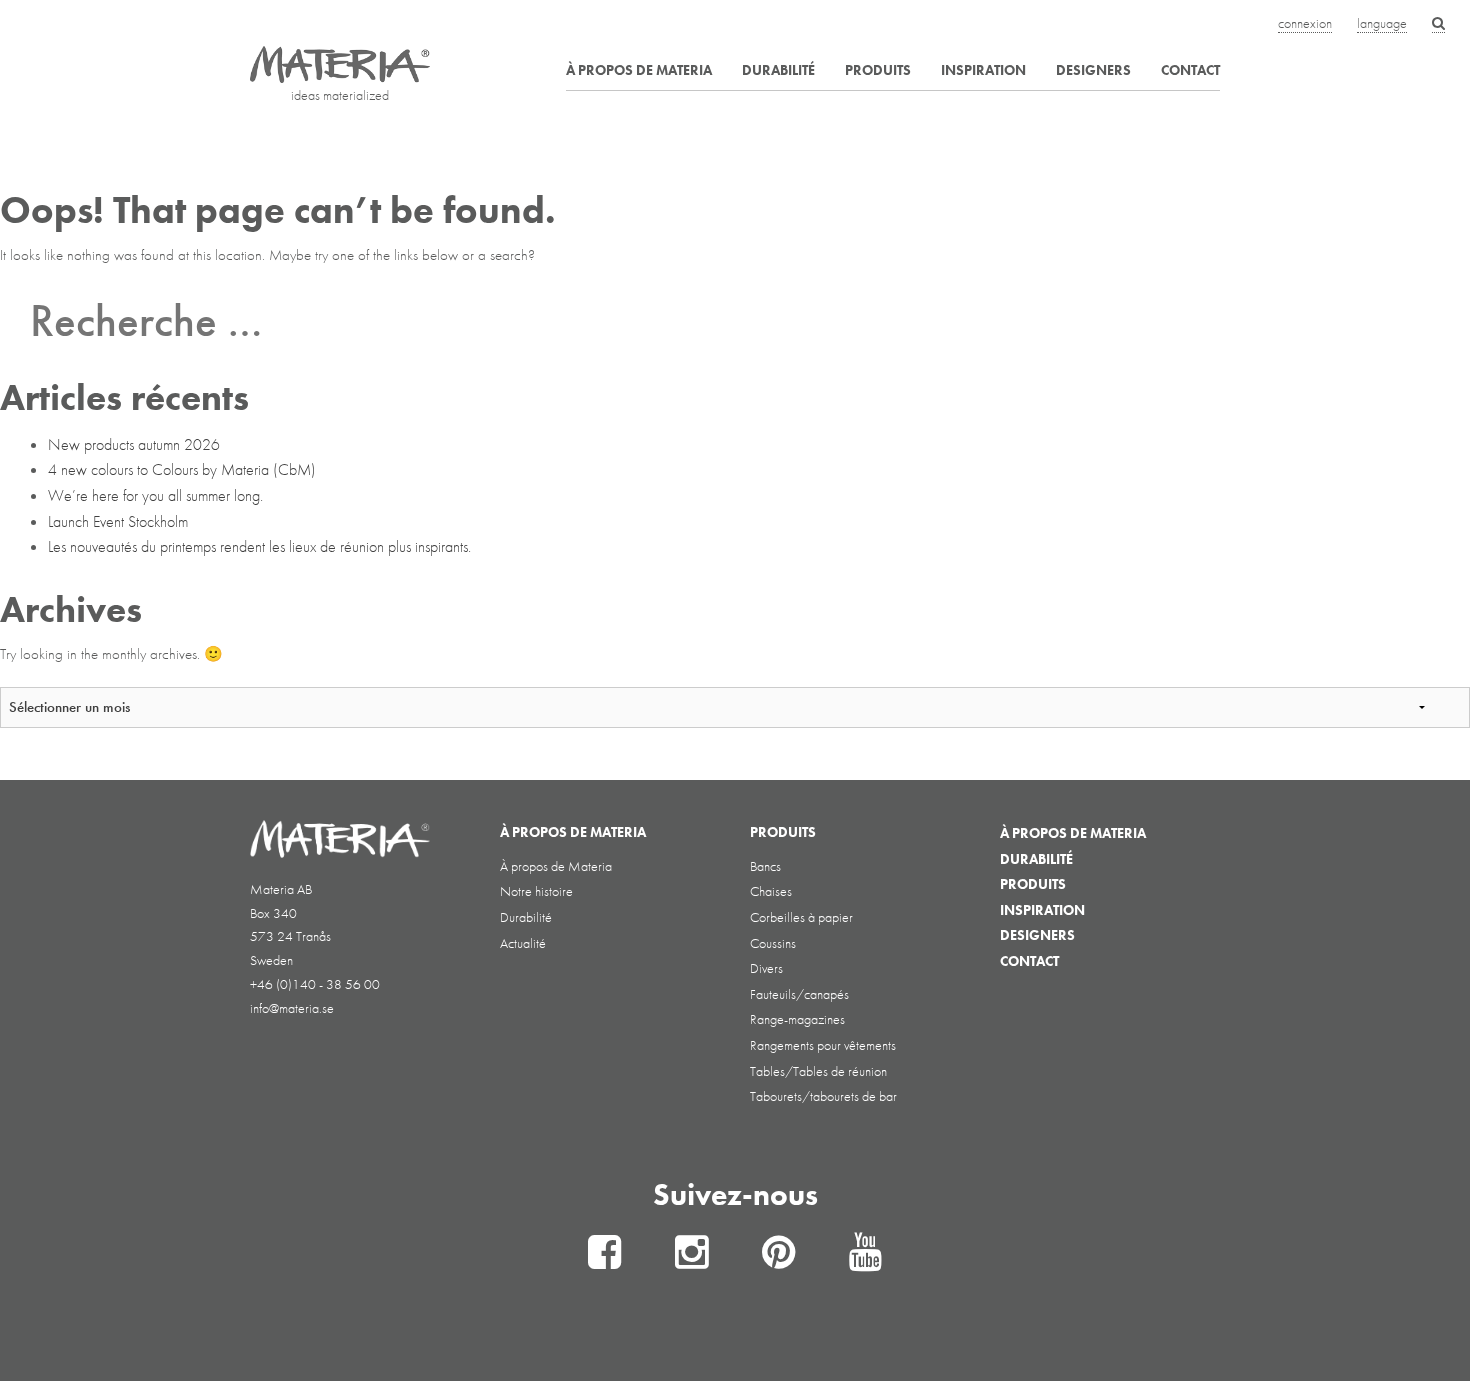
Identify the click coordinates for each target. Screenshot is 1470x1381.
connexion (1305, 23)
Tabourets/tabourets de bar (823, 1096)
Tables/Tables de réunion (818, 1071)
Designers (1093, 70)
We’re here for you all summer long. (155, 495)
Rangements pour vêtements (823, 1045)
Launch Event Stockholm (118, 521)
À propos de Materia (639, 70)
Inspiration (983, 70)
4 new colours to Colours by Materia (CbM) (182, 469)
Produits (878, 70)
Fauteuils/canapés (799, 994)
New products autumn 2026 (134, 444)
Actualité (523, 943)
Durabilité (778, 70)
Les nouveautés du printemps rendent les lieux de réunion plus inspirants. (259, 546)
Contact (1190, 70)
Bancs (765, 866)
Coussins (773, 943)
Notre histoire (536, 891)
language (1382, 23)
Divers (766, 968)
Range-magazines (797, 1019)
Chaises (771, 891)
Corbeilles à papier (801, 917)
